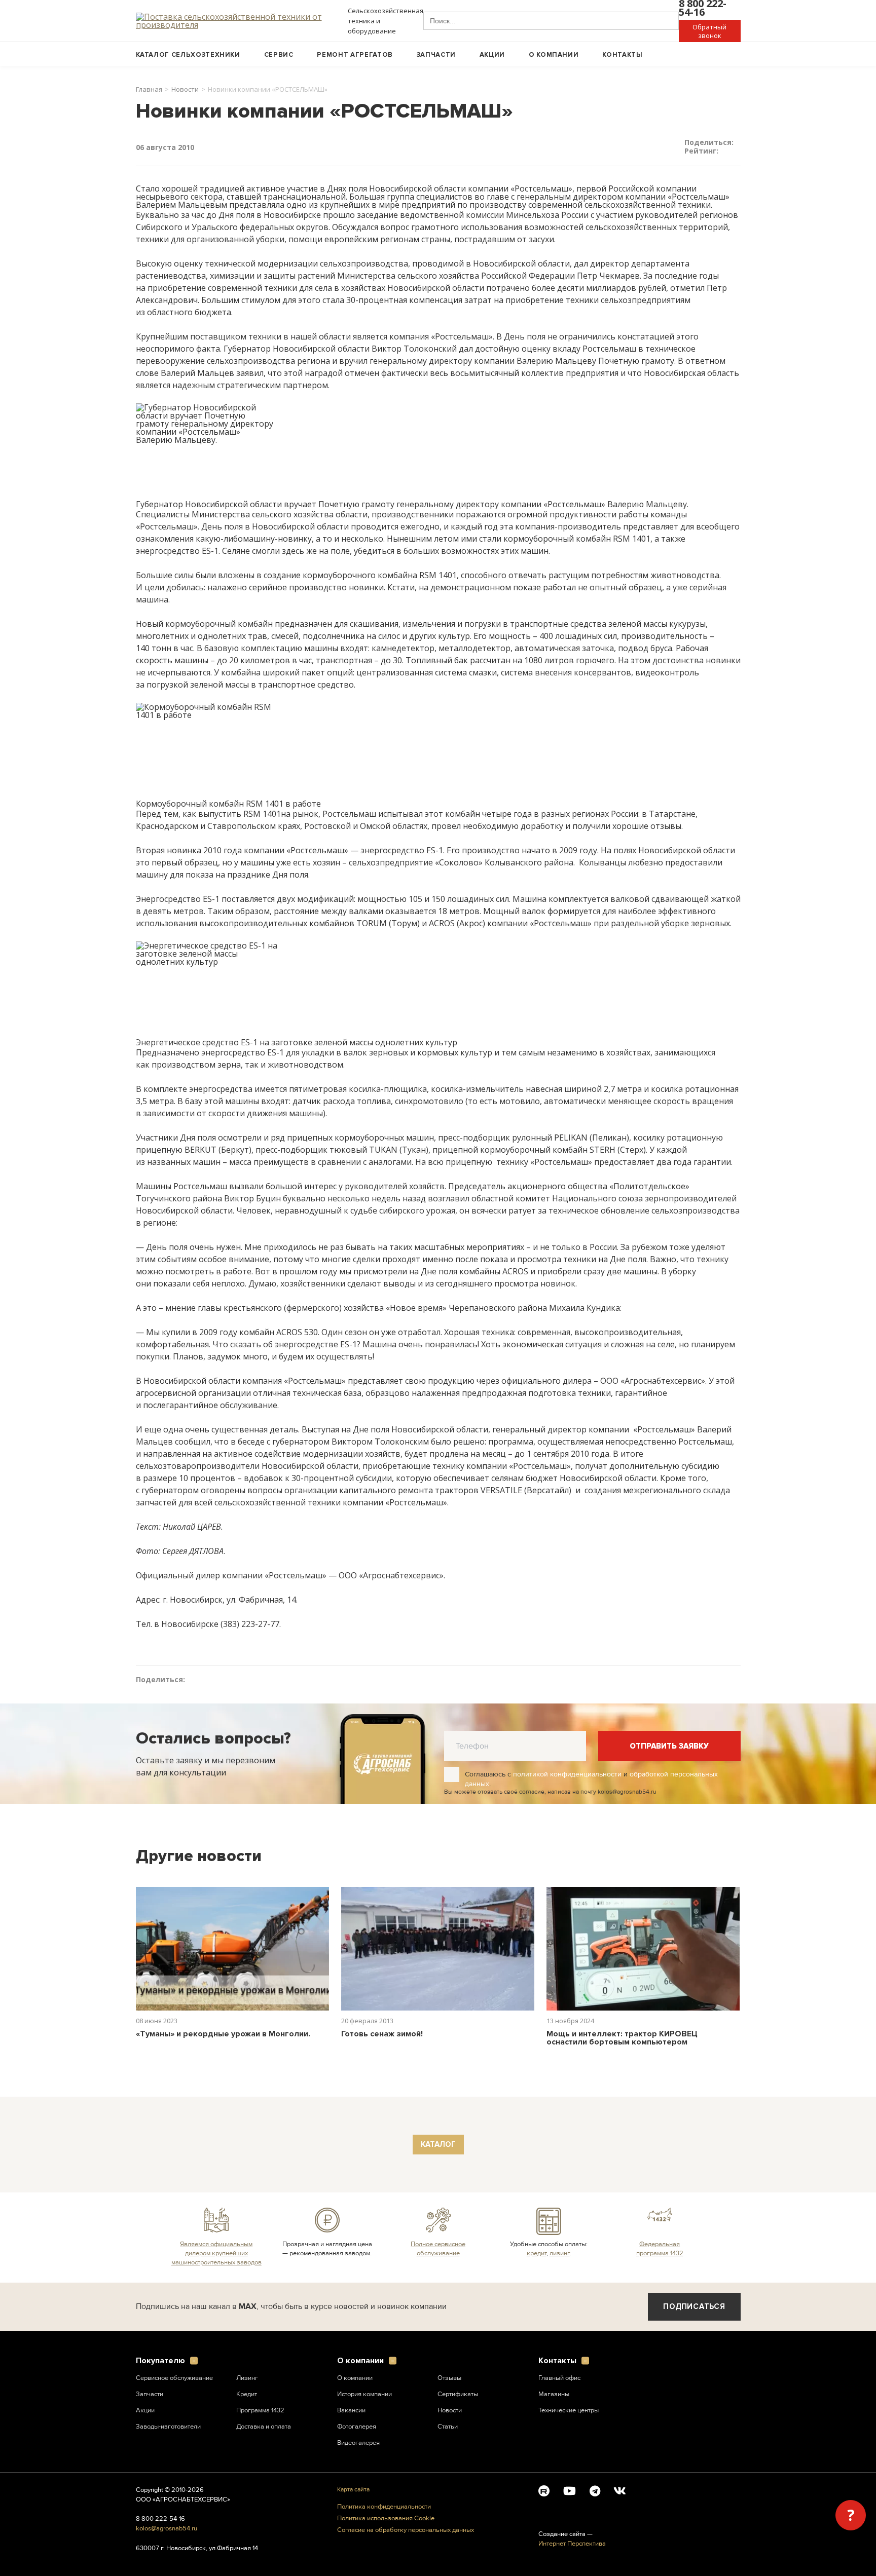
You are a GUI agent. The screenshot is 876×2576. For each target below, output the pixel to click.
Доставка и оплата (264, 2427)
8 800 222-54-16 (160, 2519)
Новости (185, 89)
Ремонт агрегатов (355, 55)
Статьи (448, 2427)
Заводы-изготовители (168, 2427)
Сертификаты (458, 2394)
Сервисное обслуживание (174, 2378)
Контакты (622, 55)
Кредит (247, 2394)
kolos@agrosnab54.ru (167, 2528)
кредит (537, 2253)
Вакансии (351, 2410)
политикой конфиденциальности (567, 1774)
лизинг (560, 2253)
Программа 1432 (260, 2410)
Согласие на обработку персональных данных (406, 2530)
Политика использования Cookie (386, 2518)
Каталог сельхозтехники (188, 55)
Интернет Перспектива (572, 2544)
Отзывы (449, 2378)
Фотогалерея (357, 2427)
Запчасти (436, 55)
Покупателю (160, 2361)
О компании (554, 55)
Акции (492, 55)
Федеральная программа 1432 (660, 2249)
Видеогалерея (358, 2443)
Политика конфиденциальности (384, 2507)
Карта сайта (353, 2490)
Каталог (438, 2144)
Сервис (279, 55)
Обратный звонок (709, 31)
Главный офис (559, 2378)
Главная (149, 89)
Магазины (554, 2394)
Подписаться (694, 2306)
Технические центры (569, 2410)
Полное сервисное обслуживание (438, 2249)
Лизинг (247, 2378)
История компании (364, 2394)
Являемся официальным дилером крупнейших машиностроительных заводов (216, 2253)
